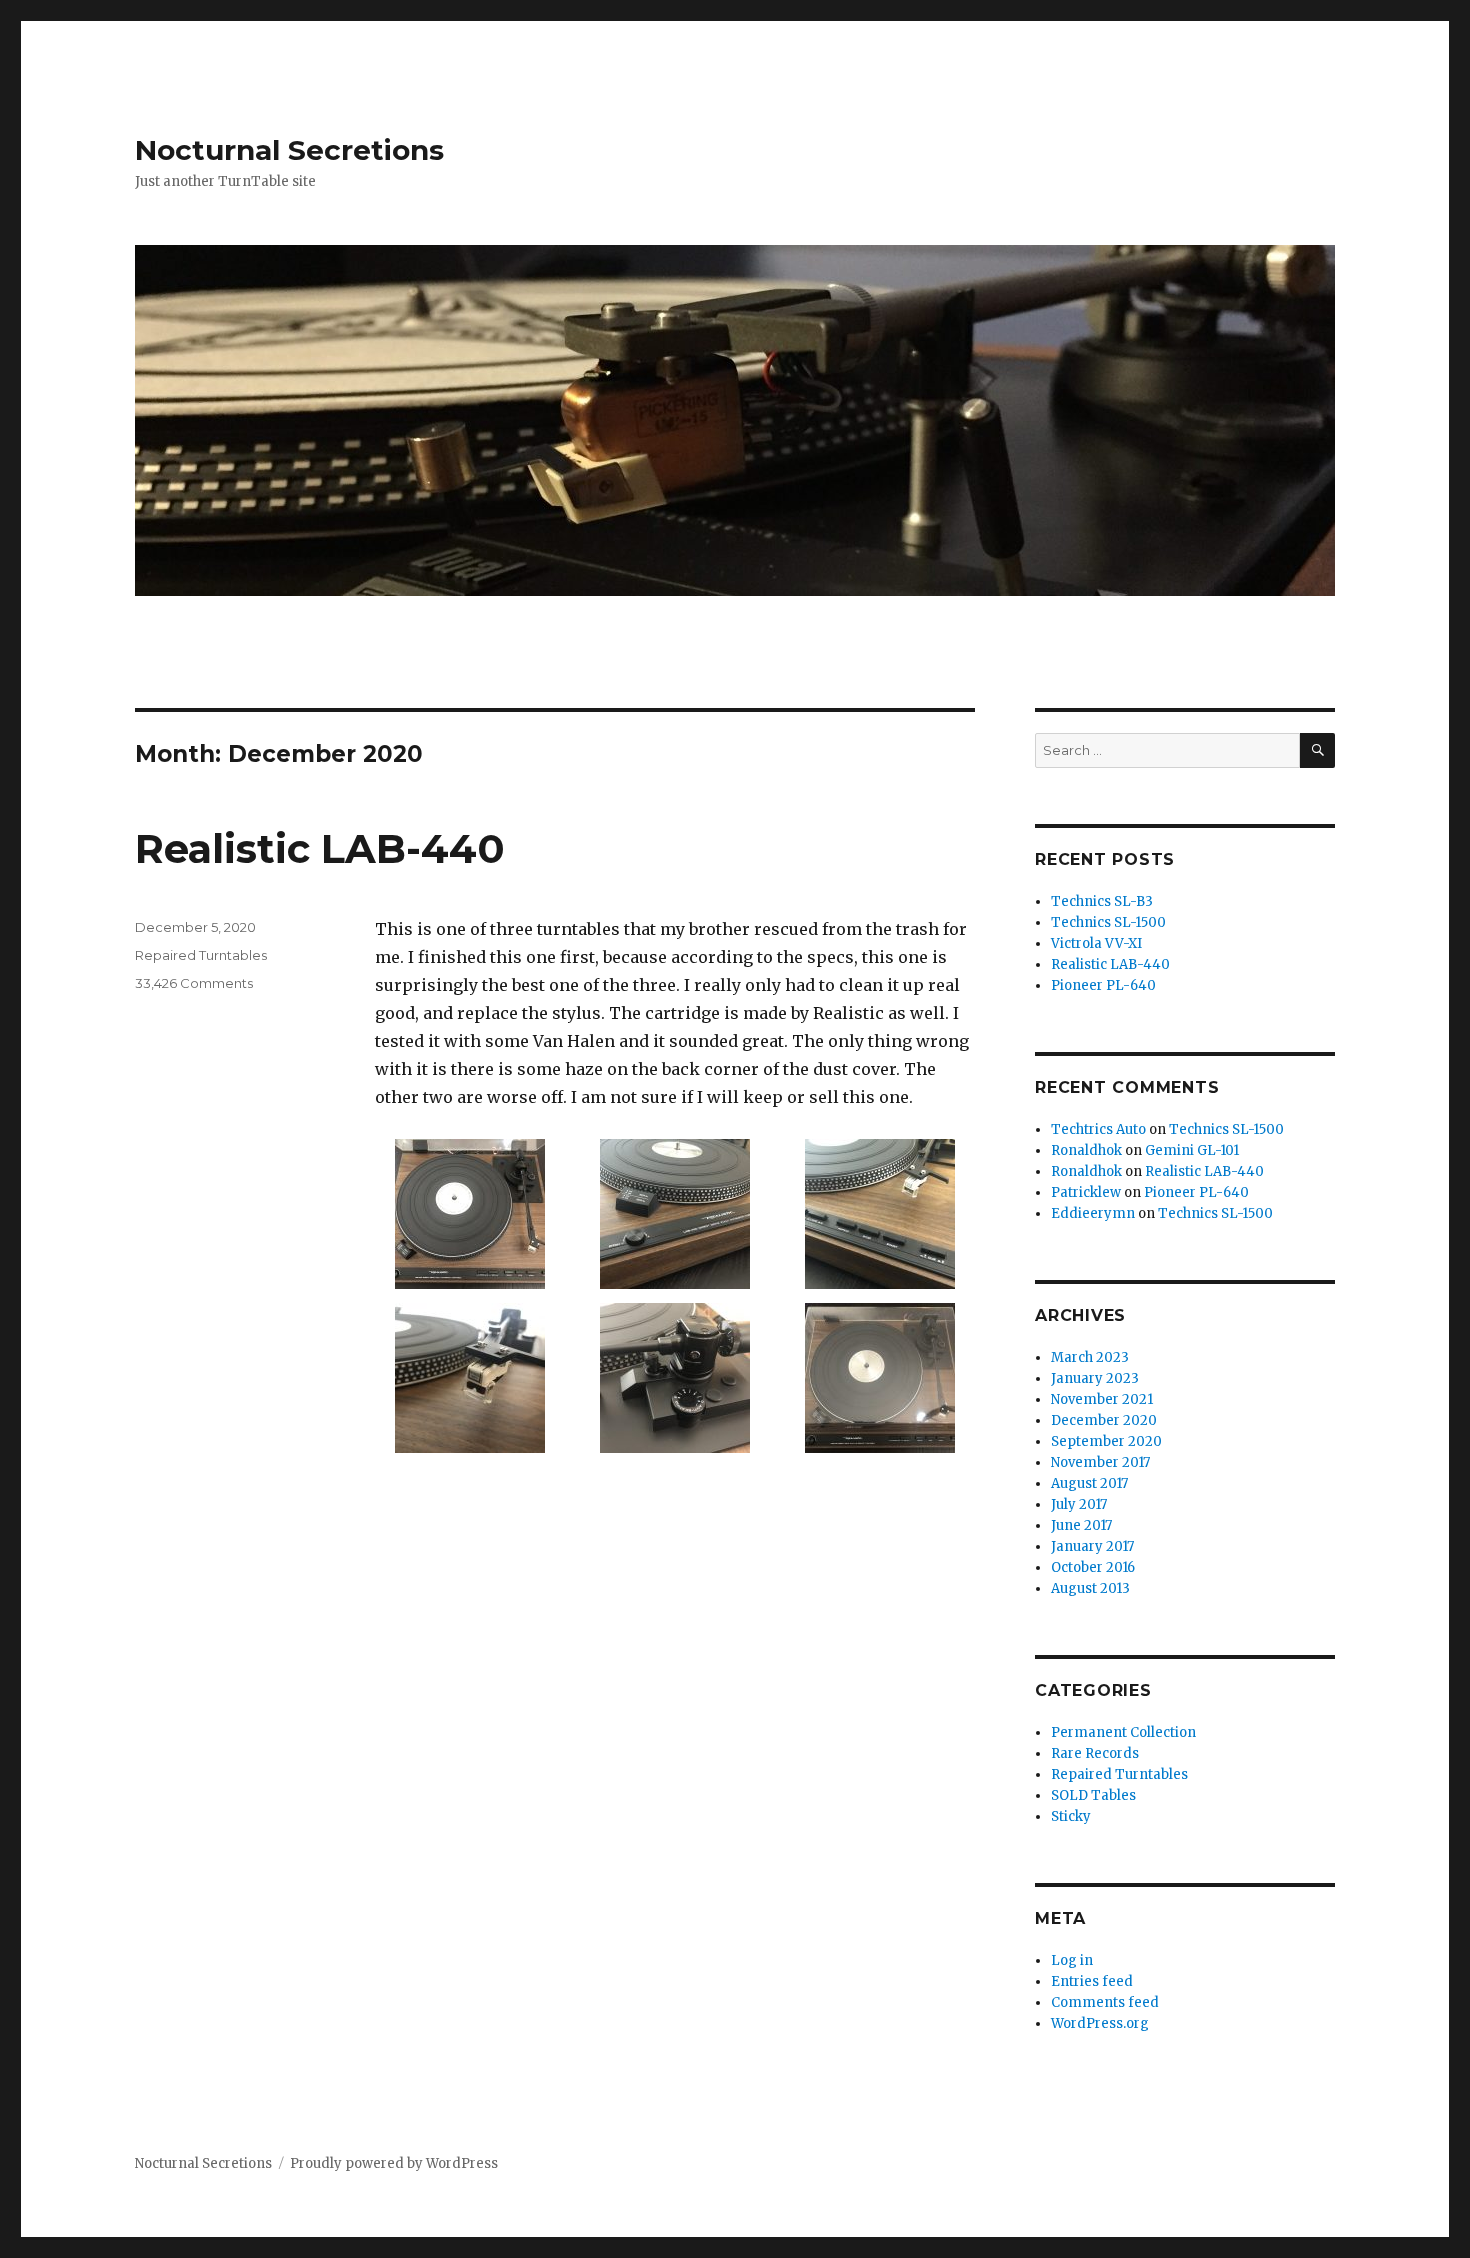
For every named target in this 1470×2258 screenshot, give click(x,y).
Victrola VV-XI (1096, 943)
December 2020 (1104, 1420)
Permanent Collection (1123, 1732)
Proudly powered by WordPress (394, 2163)
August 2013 (1090, 1588)
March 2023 (1090, 1357)
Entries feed (1092, 1981)
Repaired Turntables (201, 955)
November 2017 (1100, 1462)
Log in (1072, 1960)
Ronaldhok (1086, 1150)
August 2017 (1089, 1483)
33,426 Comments (194, 983)
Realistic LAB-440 (320, 848)
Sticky (1071, 1816)
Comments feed (1105, 2002)
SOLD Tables (1093, 1795)
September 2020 (1106, 1441)
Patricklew (1086, 1192)
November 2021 (1102, 1399)
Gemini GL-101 (1192, 1150)
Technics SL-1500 (1108, 922)
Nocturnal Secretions (289, 150)
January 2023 (1095, 1378)
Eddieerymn (1093, 1213)
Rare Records (1095, 1753)
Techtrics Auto (1098, 1129)
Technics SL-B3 (1102, 901)
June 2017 (1081, 1525)
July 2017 (1079, 1504)
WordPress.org (1100, 2023)
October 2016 (1093, 1567)
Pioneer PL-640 (1103, 985)
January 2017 (1092, 1546)
